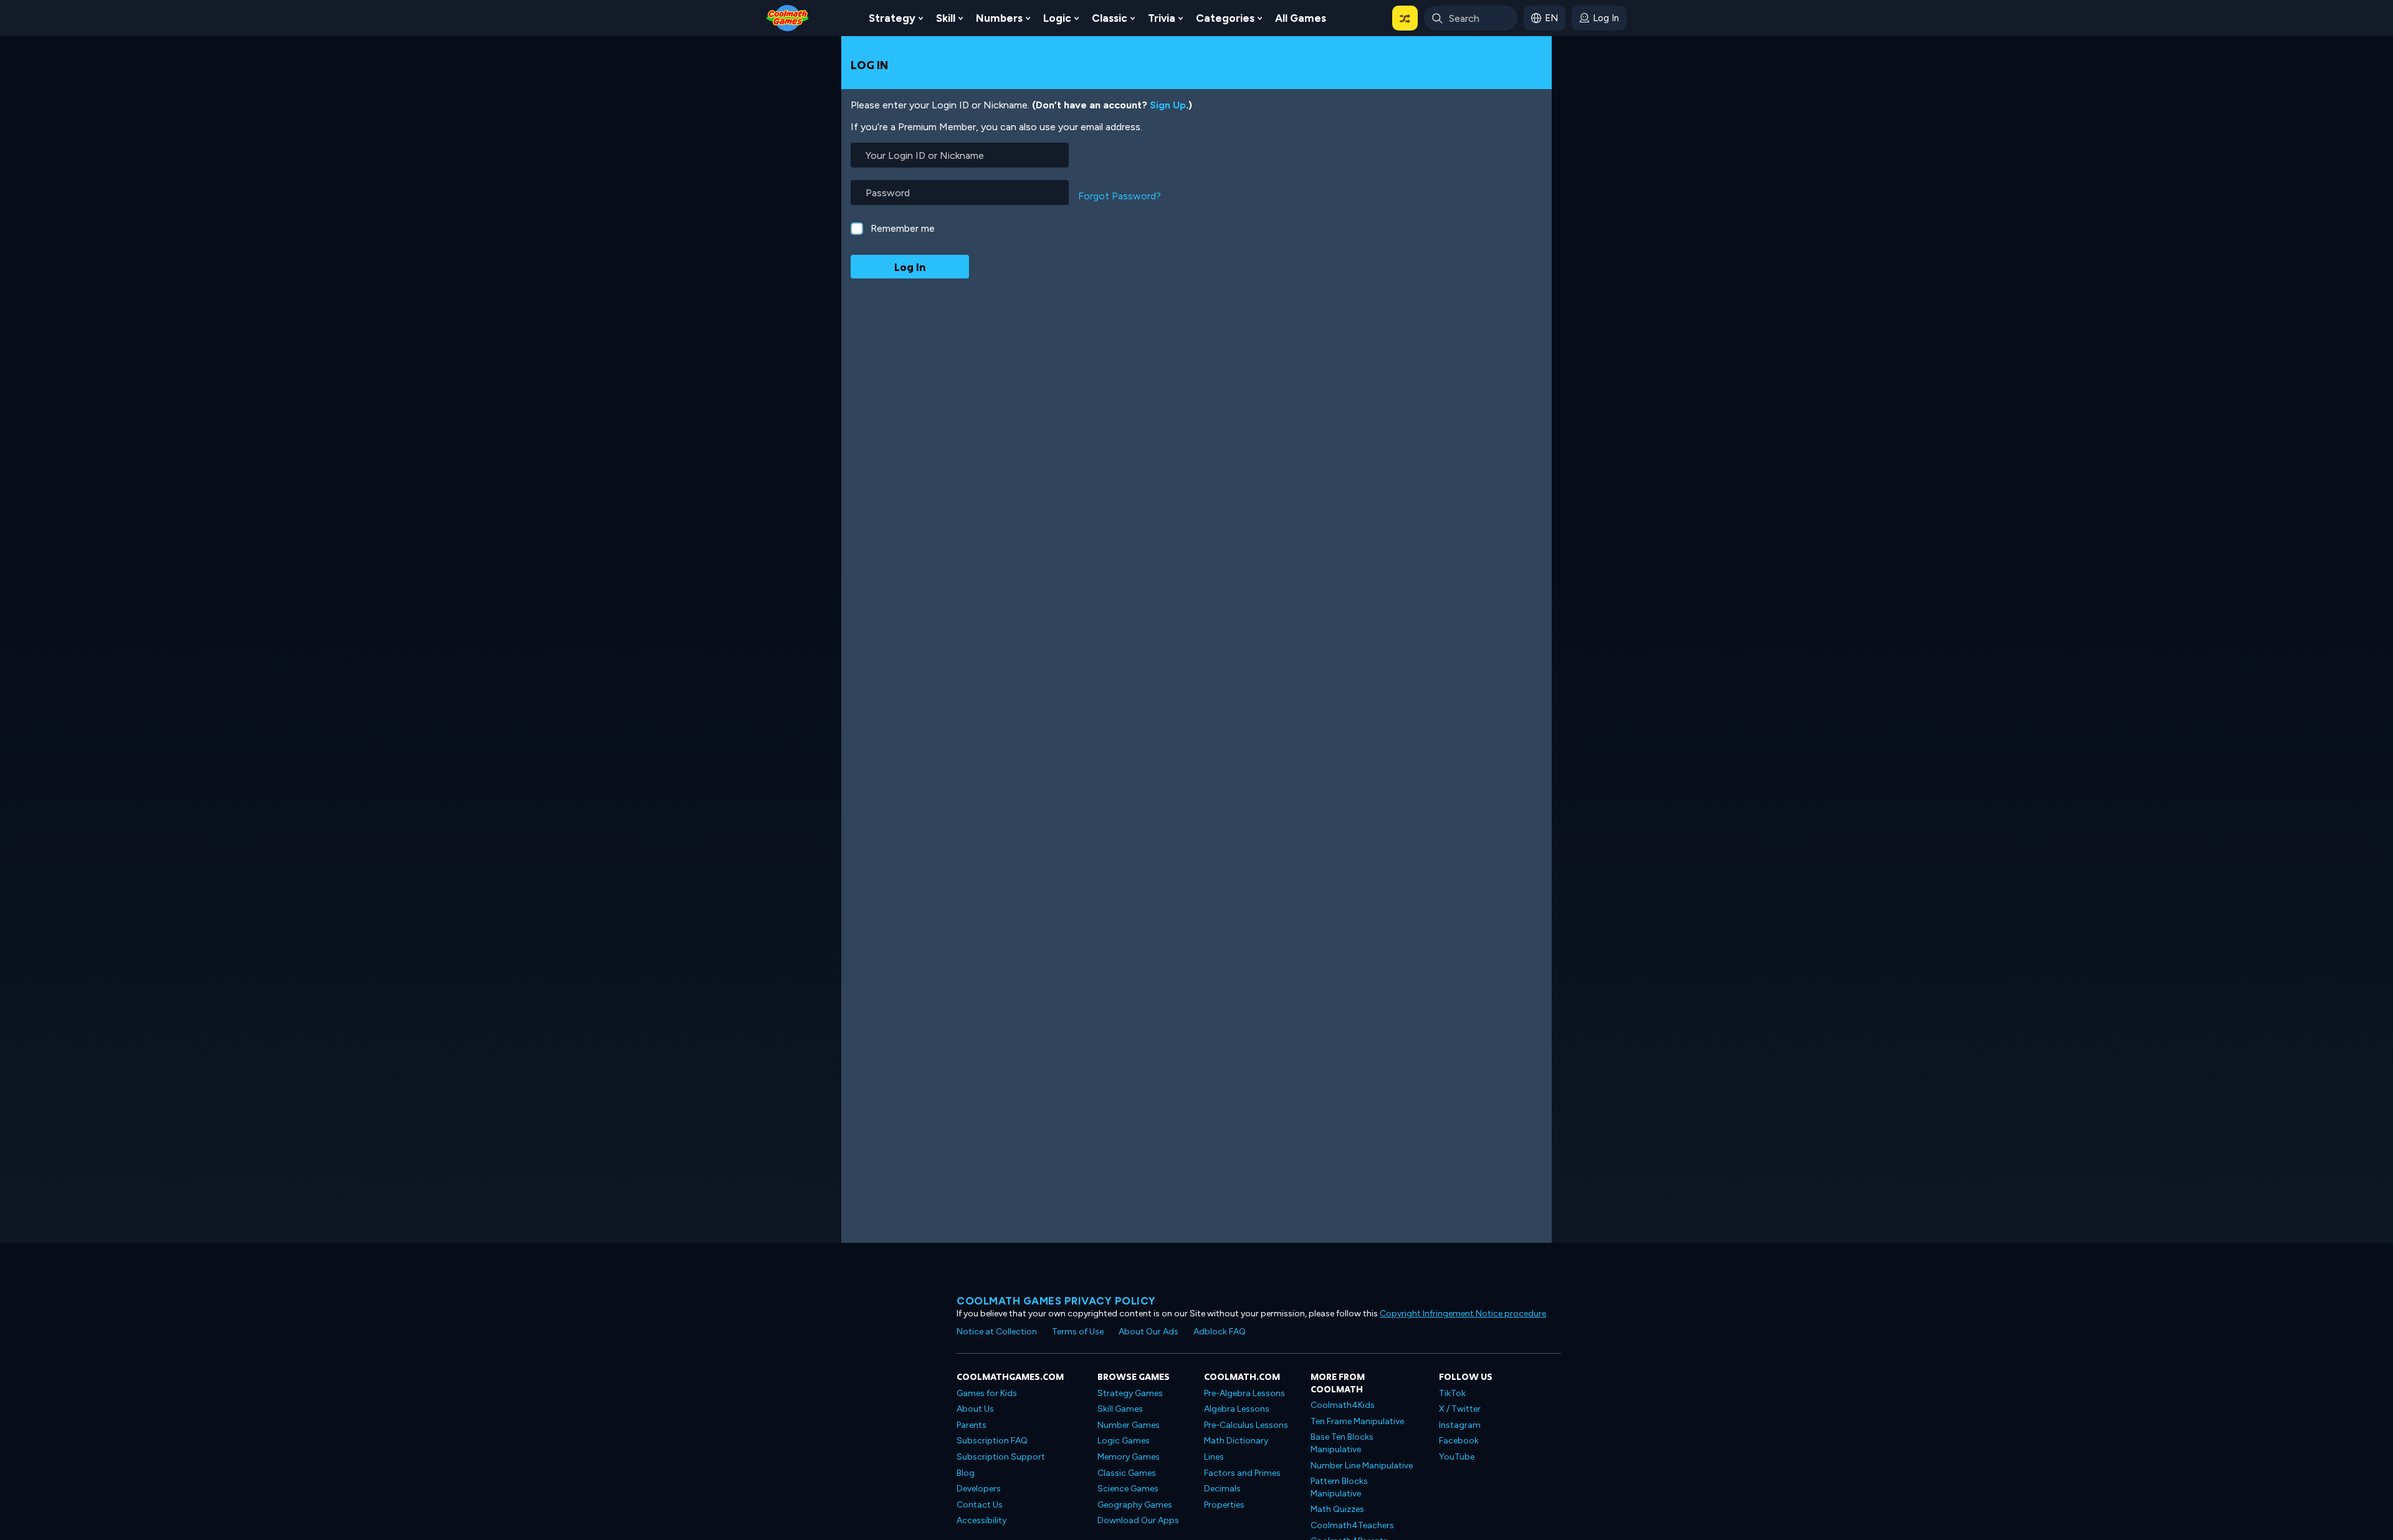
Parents (972, 1425)
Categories (1225, 18)
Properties (1224, 1505)
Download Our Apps (1138, 1520)
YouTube (1457, 1457)
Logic (1057, 18)
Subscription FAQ (992, 1441)
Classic (1110, 18)
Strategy (892, 18)
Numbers (999, 18)
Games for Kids (987, 1393)
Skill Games (1120, 1409)
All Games (1301, 18)
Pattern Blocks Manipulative (1339, 1487)
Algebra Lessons (1237, 1409)
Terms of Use (1078, 1332)
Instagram (1460, 1425)
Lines (1214, 1457)
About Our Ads (1149, 1332)
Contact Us (980, 1505)
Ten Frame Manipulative (1357, 1421)
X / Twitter (1460, 1409)
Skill (946, 18)
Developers (979, 1489)
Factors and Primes (1242, 1473)
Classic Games (1127, 1473)
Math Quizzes (1337, 1509)
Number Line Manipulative (1362, 1466)
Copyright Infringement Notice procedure (1463, 1314)
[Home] (788, 17)
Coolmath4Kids (1343, 1405)
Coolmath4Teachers (1352, 1525)
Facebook (1459, 1441)
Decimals (1222, 1489)
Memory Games (1129, 1457)
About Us (975, 1409)
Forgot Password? (1120, 196)
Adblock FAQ (1220, 1332)
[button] (1405, 18)
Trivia (1162, 18)
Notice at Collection (997, 1332)
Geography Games (1135, 1505)
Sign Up (1168, 105)
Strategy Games (1130, 1393)
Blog (966, 1473)
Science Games (1128, 1489)
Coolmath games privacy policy (1056, 1301)
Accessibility (982, 1520)
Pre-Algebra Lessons (1244, 1393)
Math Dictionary (1236, 1441)
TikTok (1452, 1393)
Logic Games (1124, 1441)
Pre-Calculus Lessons (1246, 1425)
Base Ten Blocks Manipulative (1342, 1443)
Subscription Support (1001, 1457)
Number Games (1129, 1425)
